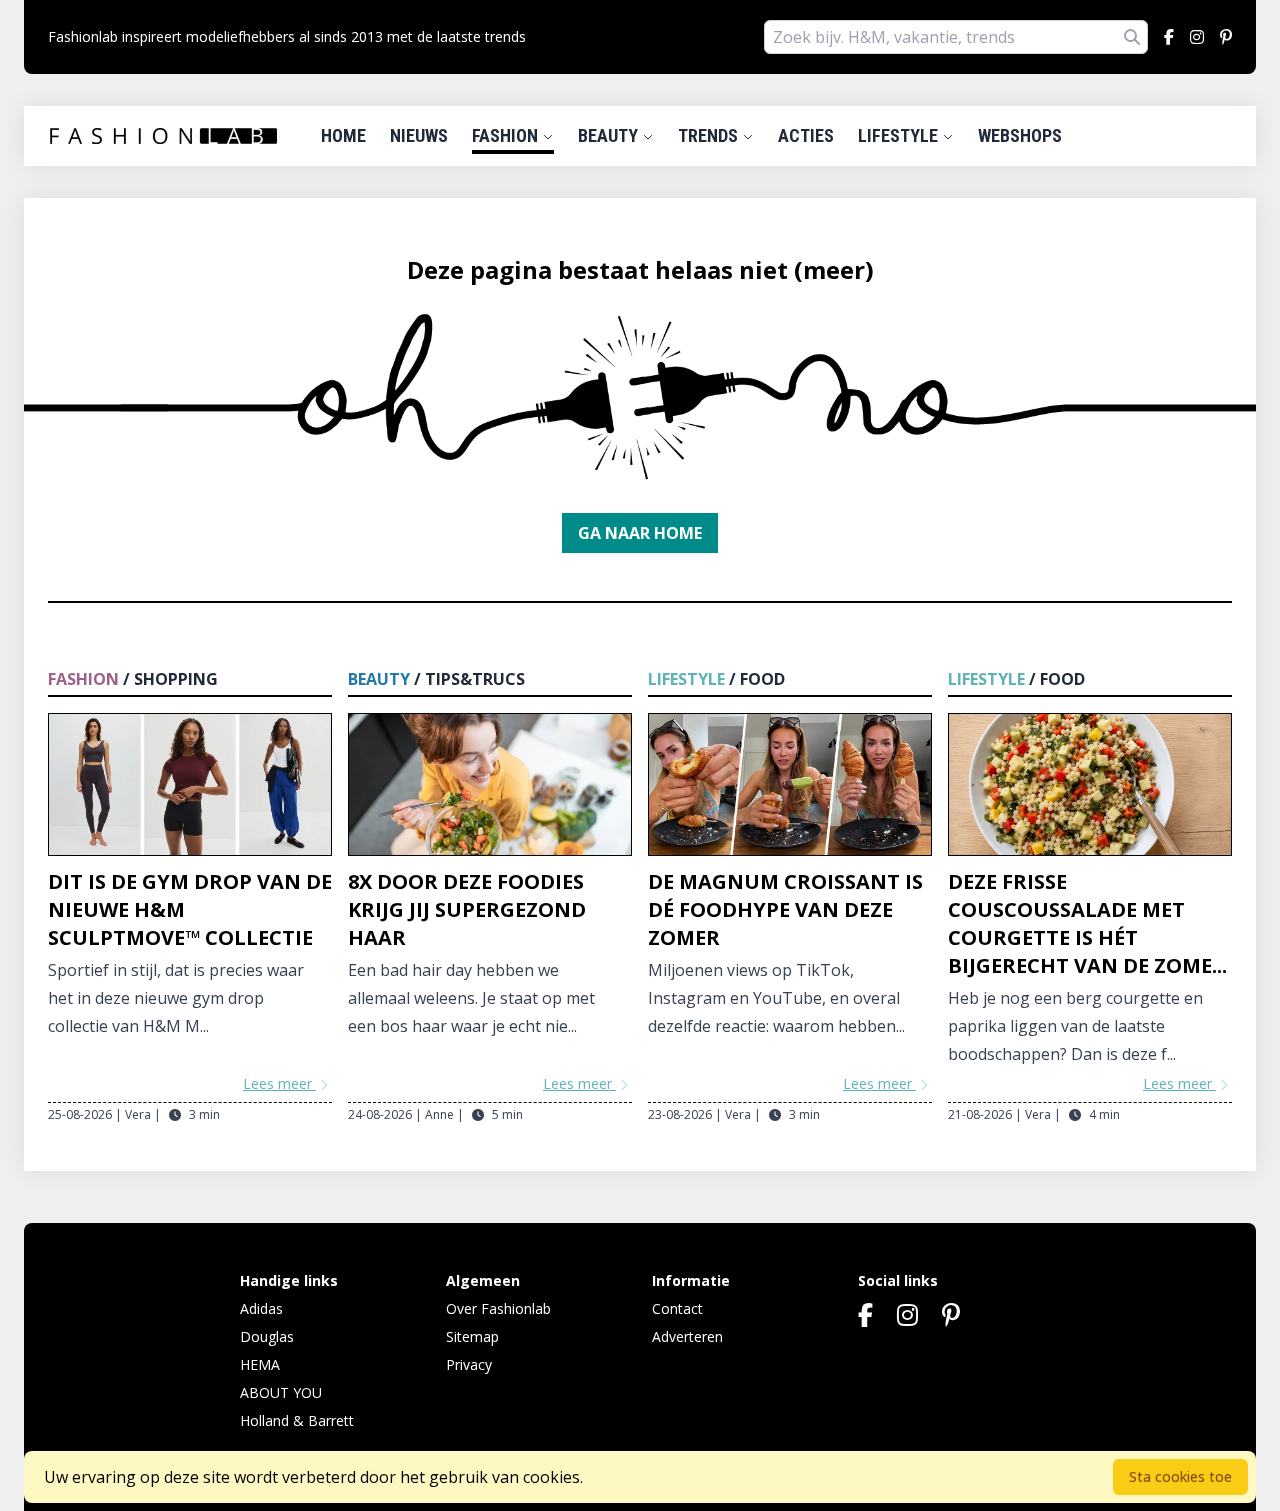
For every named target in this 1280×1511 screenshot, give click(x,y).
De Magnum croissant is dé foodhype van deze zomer (785, 909)
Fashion (507, 135)
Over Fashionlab (498, 1308)
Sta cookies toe (1180, 1476)
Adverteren (687, 1336)
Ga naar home (640, 533)
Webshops (1020, 135)
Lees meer (279, 1083)
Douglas (267, 1336)
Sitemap (472, 1336)
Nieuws (419, 135)
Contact (677, 1308)
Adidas (261, 1308)
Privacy (469, 1364)
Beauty (610, 135)
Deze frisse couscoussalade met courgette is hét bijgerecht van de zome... (1087, 923)
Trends (710, 135)
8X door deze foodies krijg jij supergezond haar (467, 909)
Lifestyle (900, 135)
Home (343, 135)
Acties (806, 135)
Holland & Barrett (297, 1420)
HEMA (260, 1364)
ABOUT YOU (281, 1392)
